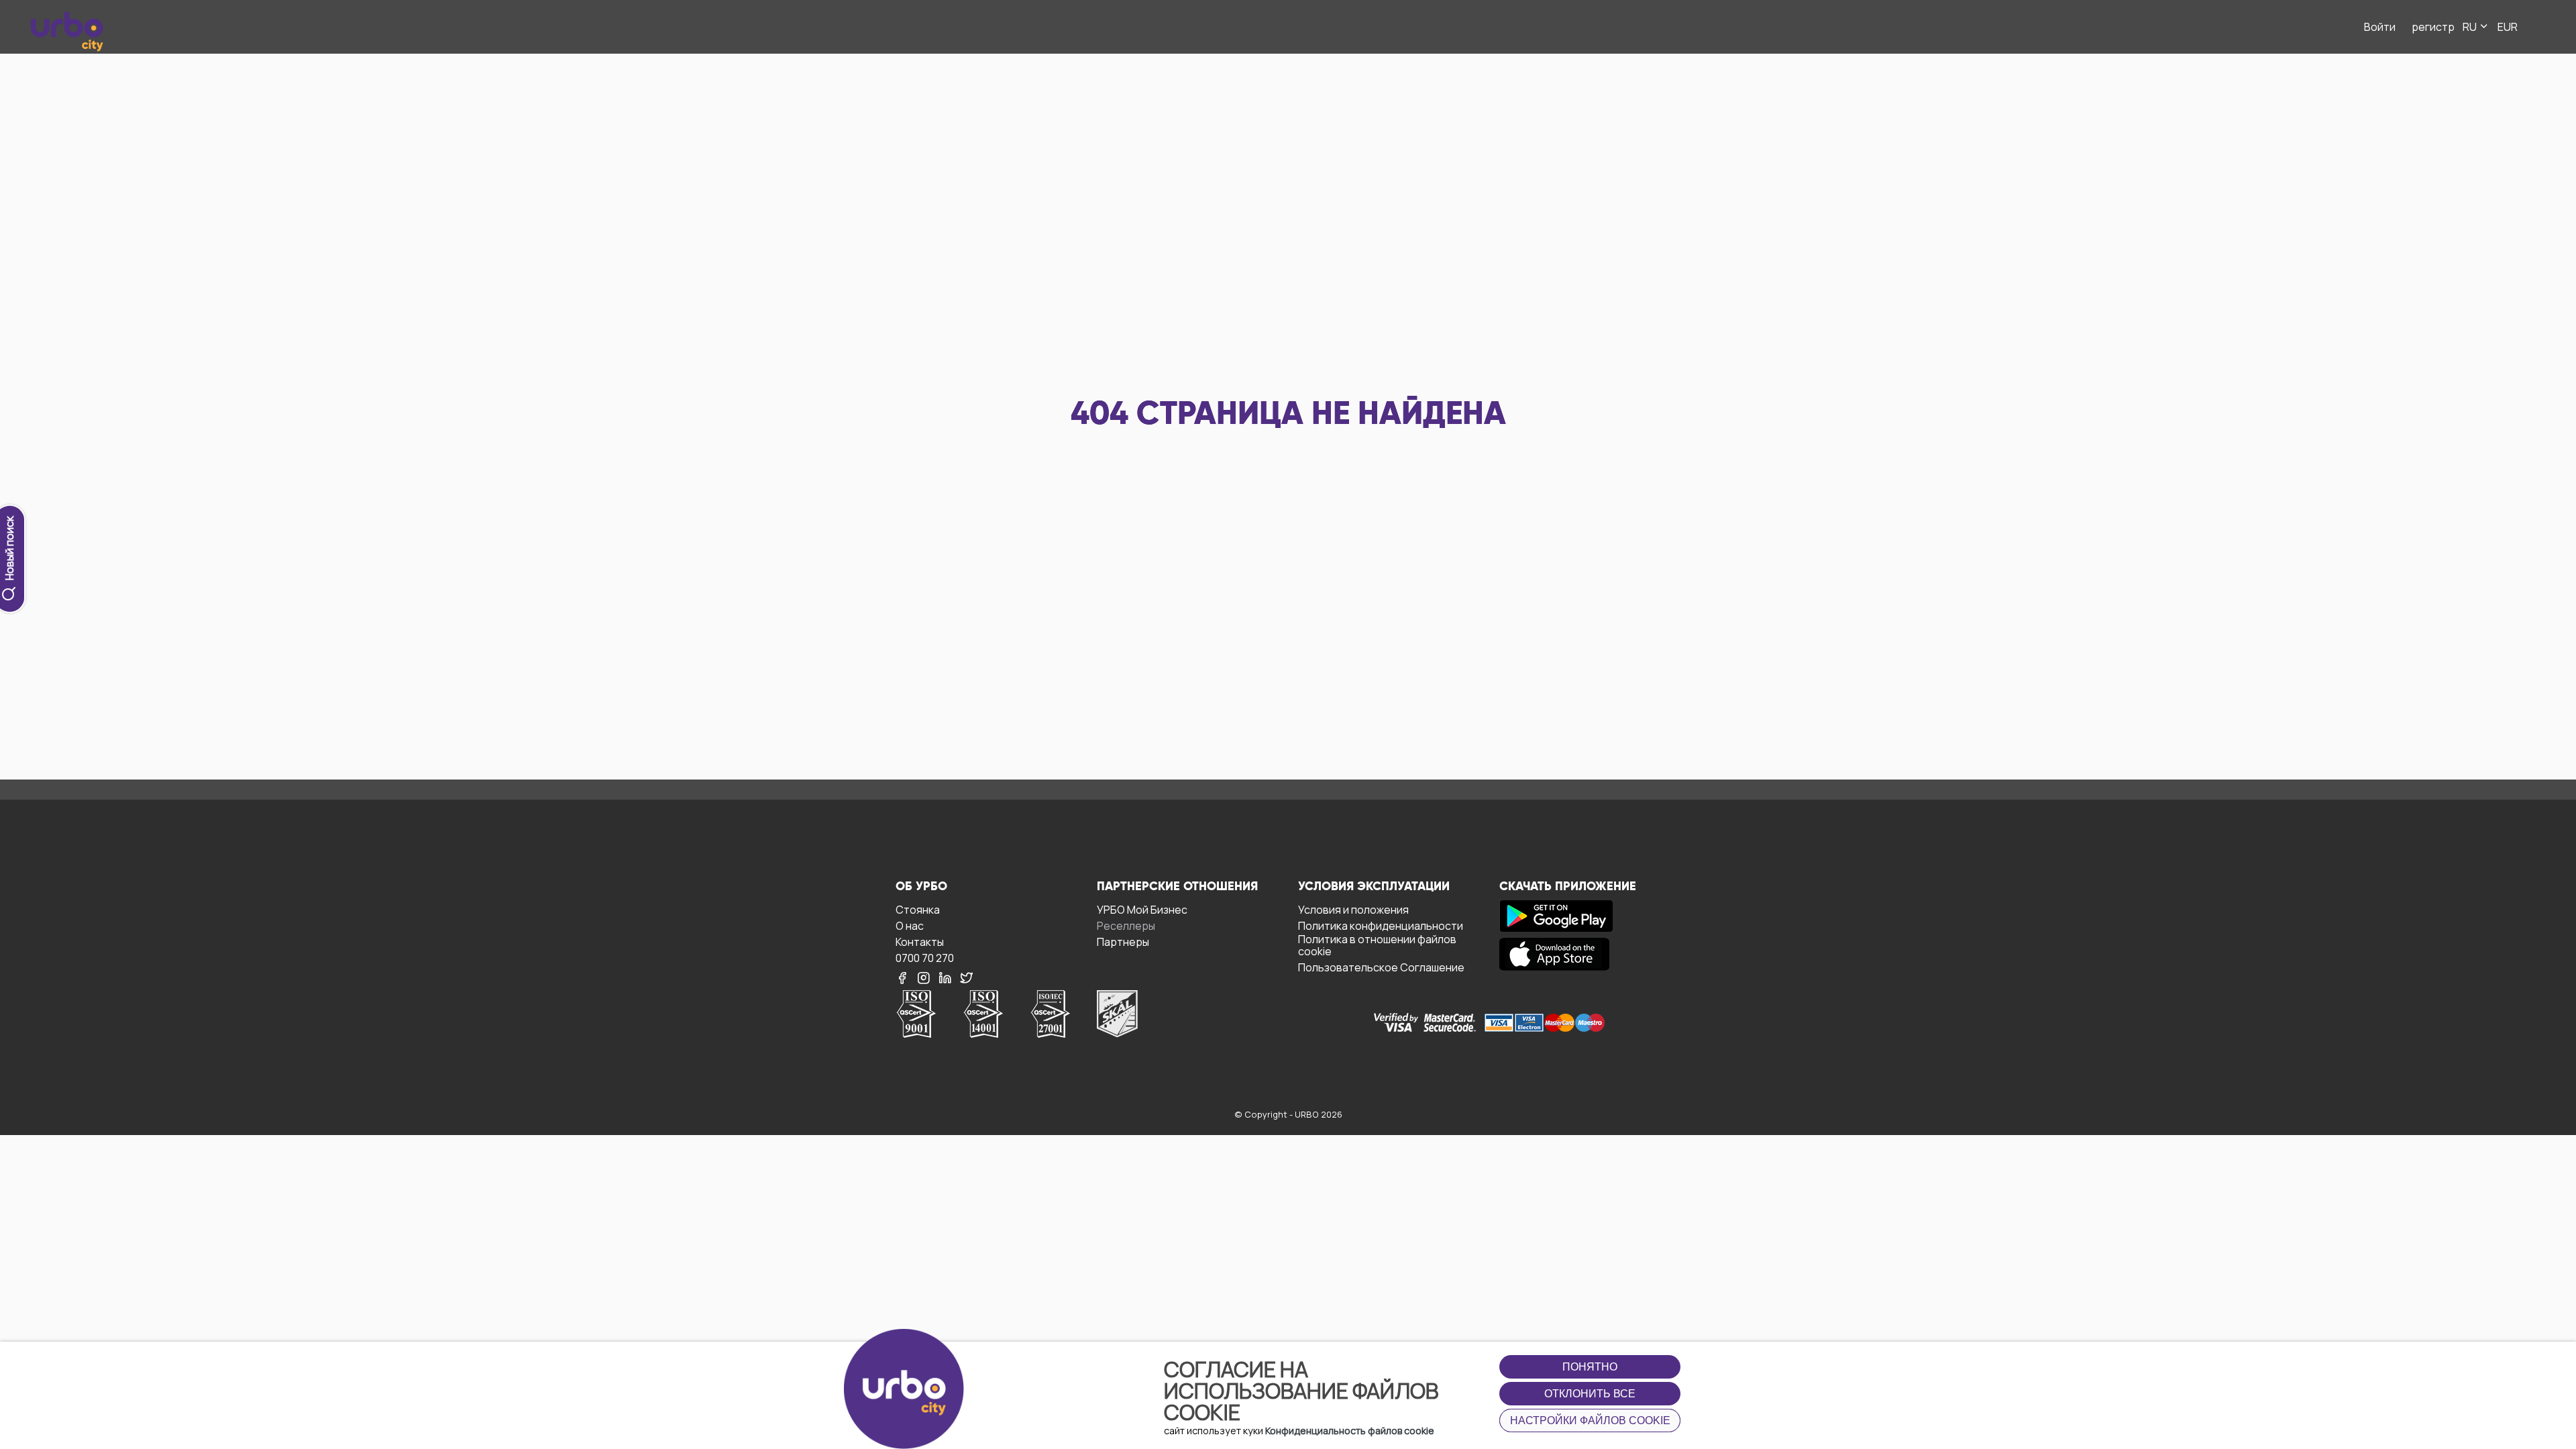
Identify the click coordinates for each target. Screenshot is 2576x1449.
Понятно (1590, 1367)
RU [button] (2471, 27)
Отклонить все (1590, 1394)
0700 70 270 (925, 958)
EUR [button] (2508, 27)
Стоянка (918, 909)
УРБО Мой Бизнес (1142, 909)
